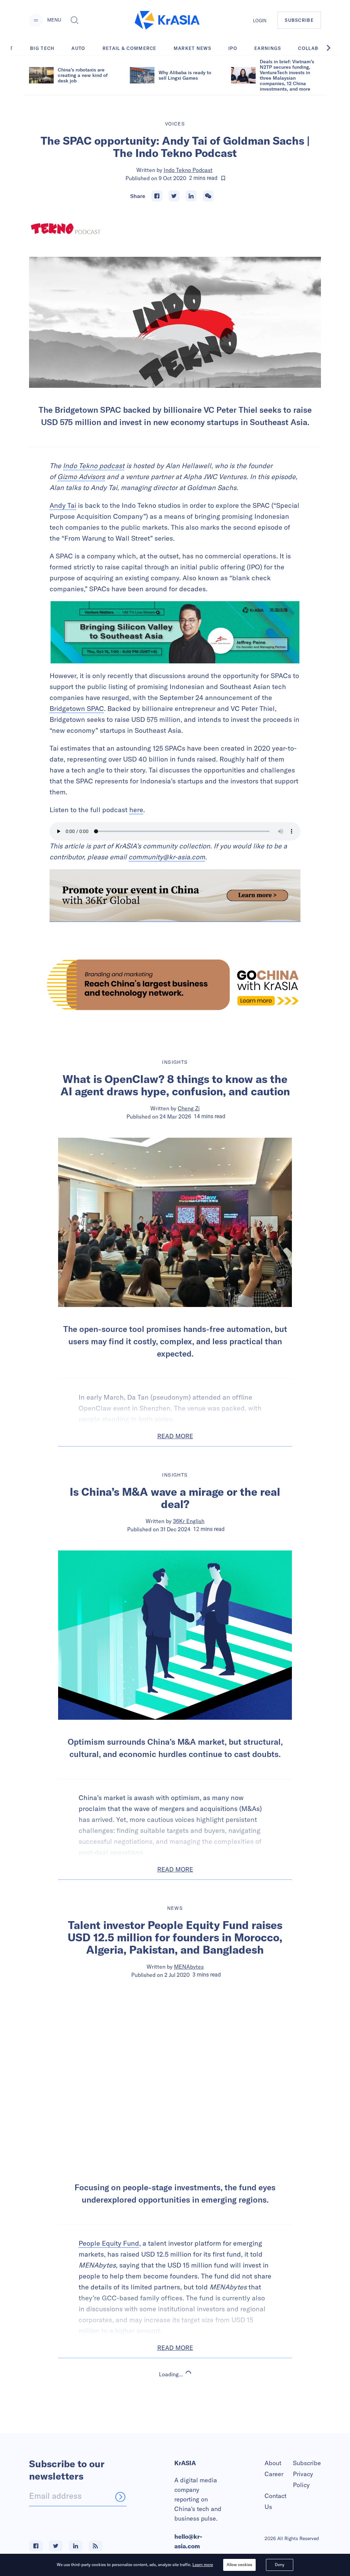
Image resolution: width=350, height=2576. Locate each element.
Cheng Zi (189, 1108)
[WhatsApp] (208, 196)
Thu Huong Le (189, 2445)
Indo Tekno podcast (94, 466)
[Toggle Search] (75, 20)
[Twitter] (174, 196)
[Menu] (36, 20)
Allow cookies (239, 2565)
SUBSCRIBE (299, 20)
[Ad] (175, 985)
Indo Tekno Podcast (188, 170)
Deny (280, 2565)
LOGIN (260, 21)
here (136, 810)
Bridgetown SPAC (77, 708)
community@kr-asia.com (167, 857)
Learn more (203, 2565)
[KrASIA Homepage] (167, 20)
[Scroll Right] (332, 48)
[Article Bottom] (175, 896)
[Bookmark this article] (223, 178)
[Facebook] (157, 196)
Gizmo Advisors (81, 477)
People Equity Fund (109, 2243)
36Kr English (189, 1521)
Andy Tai (63, 505)
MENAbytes (189, 1967)
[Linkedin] (191, 196)
